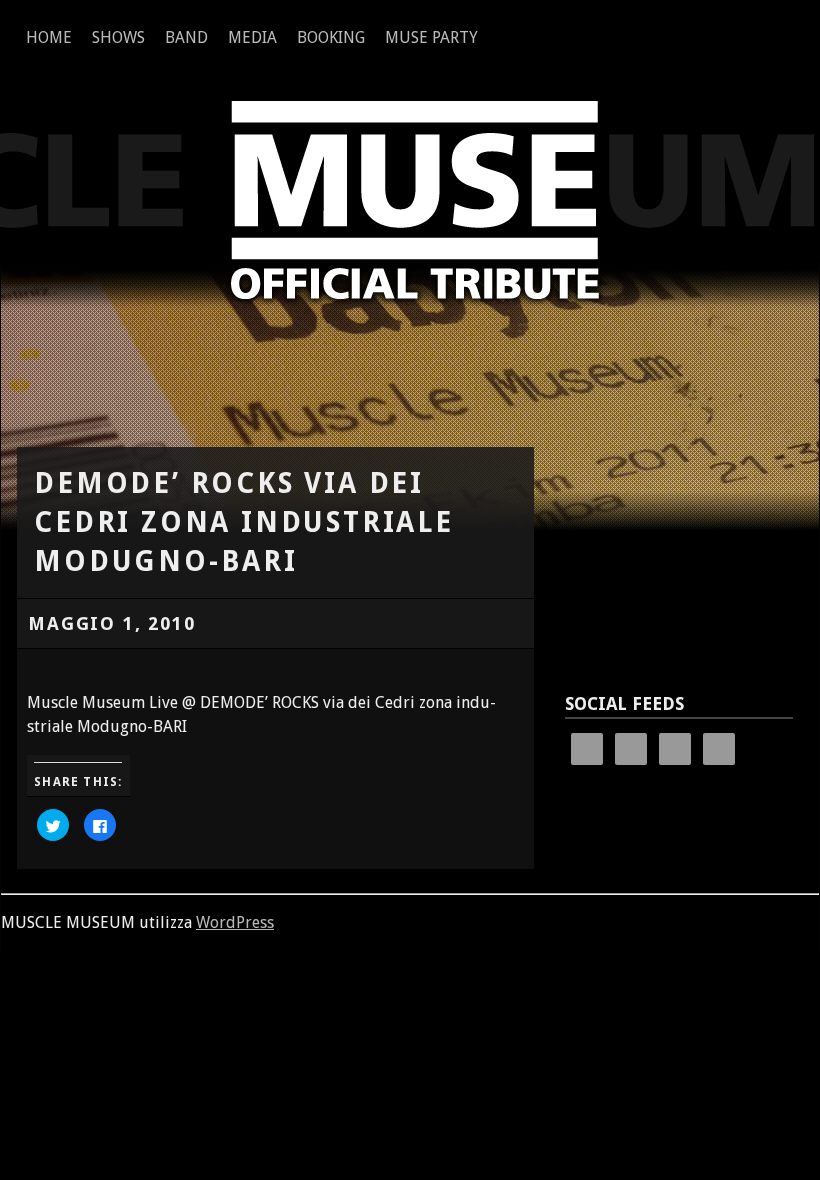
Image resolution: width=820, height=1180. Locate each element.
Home (49, 37)
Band (186, 37)
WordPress (235, 922)
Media (252, 37)
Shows (118, 37)
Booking (331, 37)
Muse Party (431, 37)
